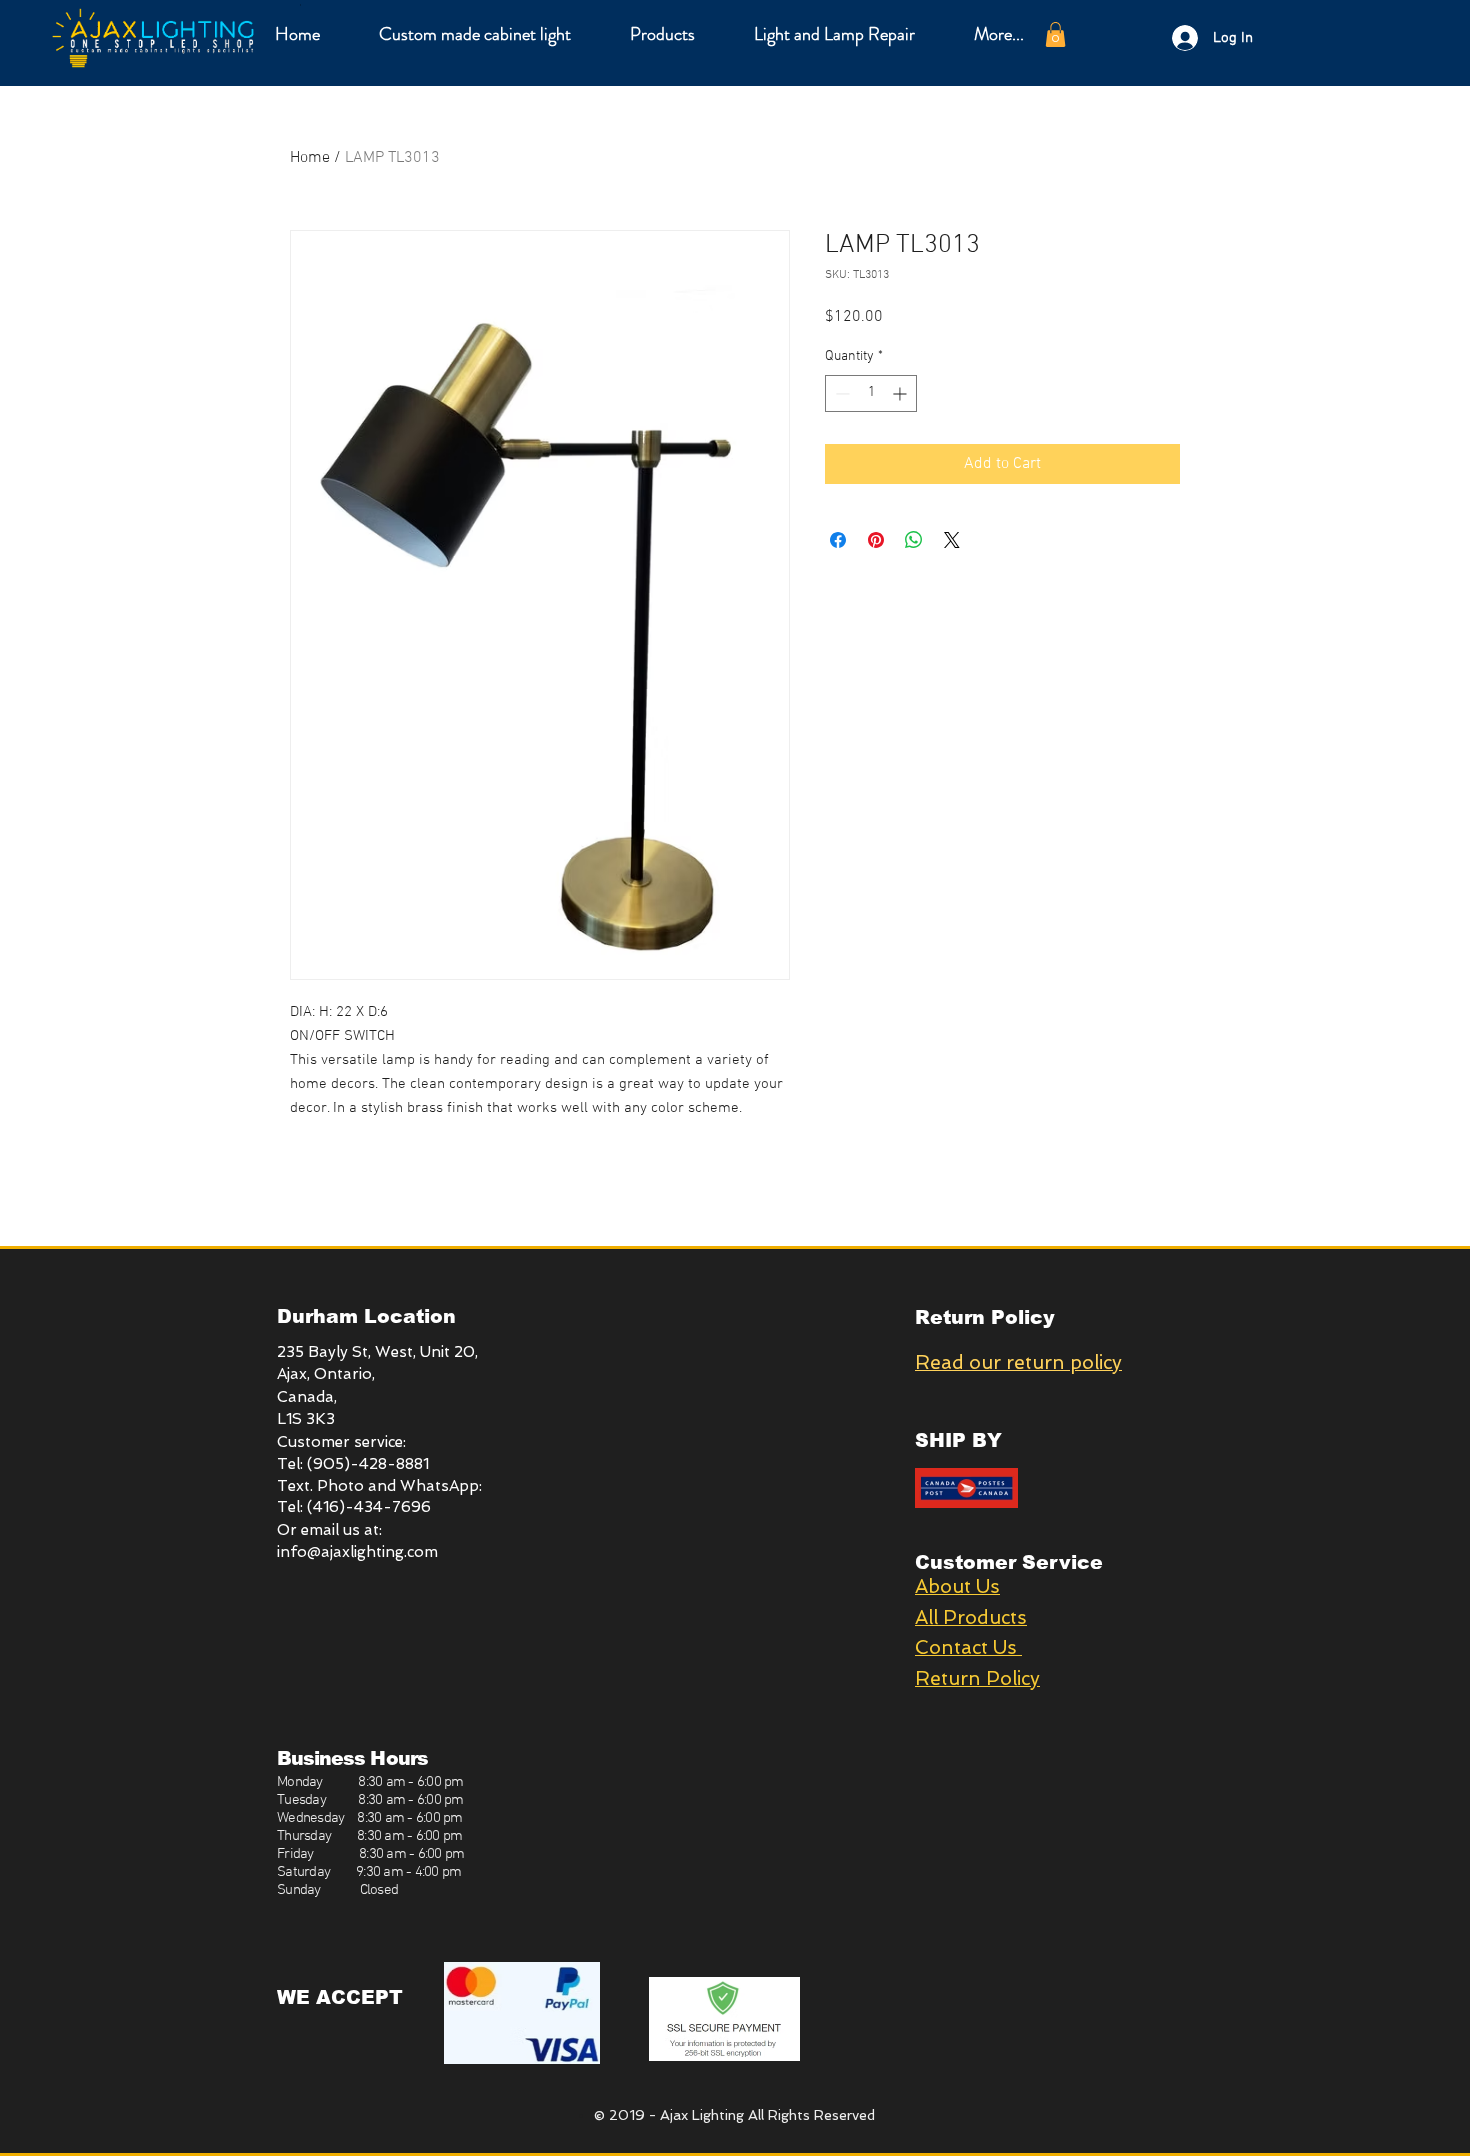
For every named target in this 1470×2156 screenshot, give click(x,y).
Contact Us (968, 1647)
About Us (957, 1586)
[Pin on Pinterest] (876, 540)
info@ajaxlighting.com (357, 1552)
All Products (971, 1617)
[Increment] (901, 393)
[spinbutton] (871, 393)
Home (310, 158)
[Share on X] (952, 540)
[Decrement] (840, 393)
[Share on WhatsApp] (914, 540)
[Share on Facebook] (838, 540)
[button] (662, 34)
